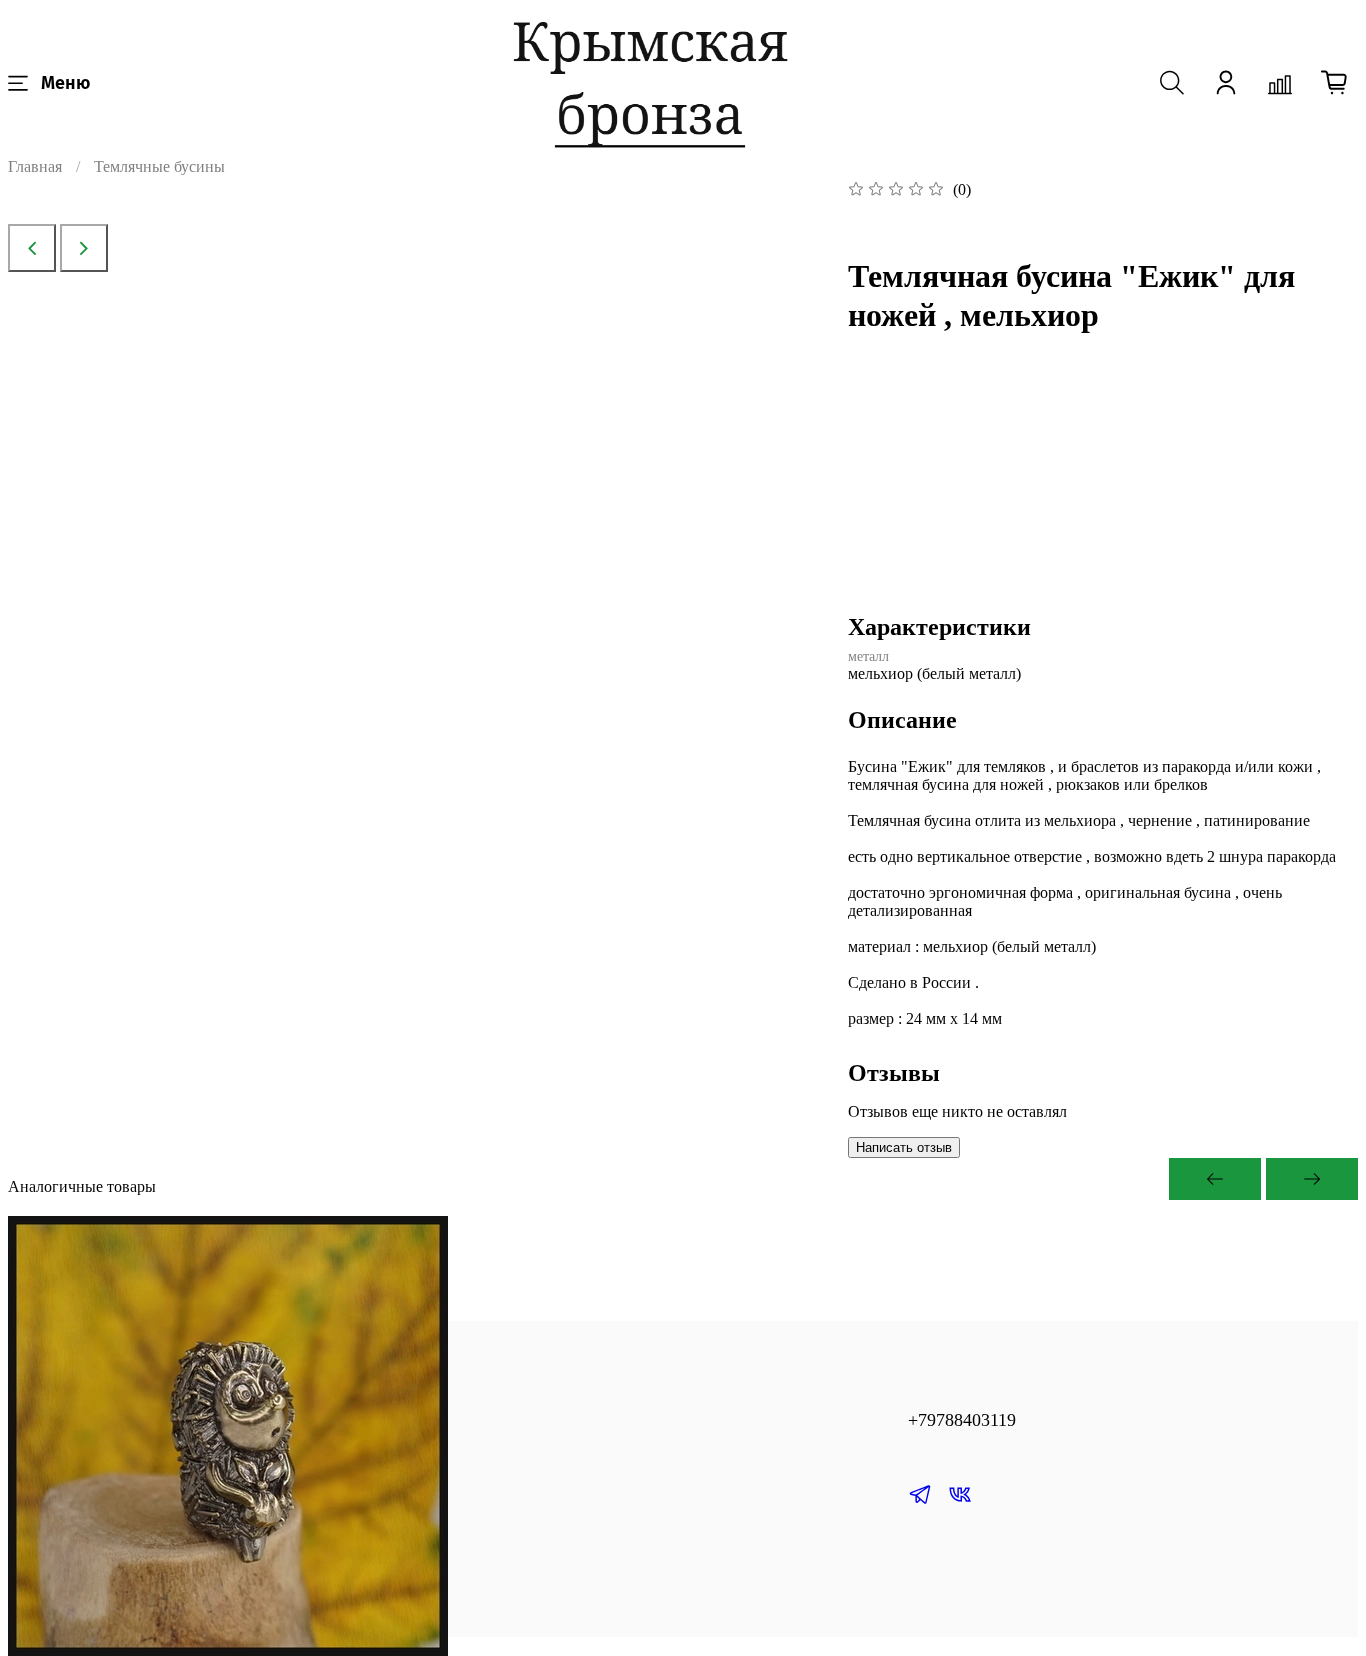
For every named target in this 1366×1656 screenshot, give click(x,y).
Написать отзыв (904, 1147)
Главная (35, 166)
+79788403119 (962, 1420)
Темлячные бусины (159, 166)
